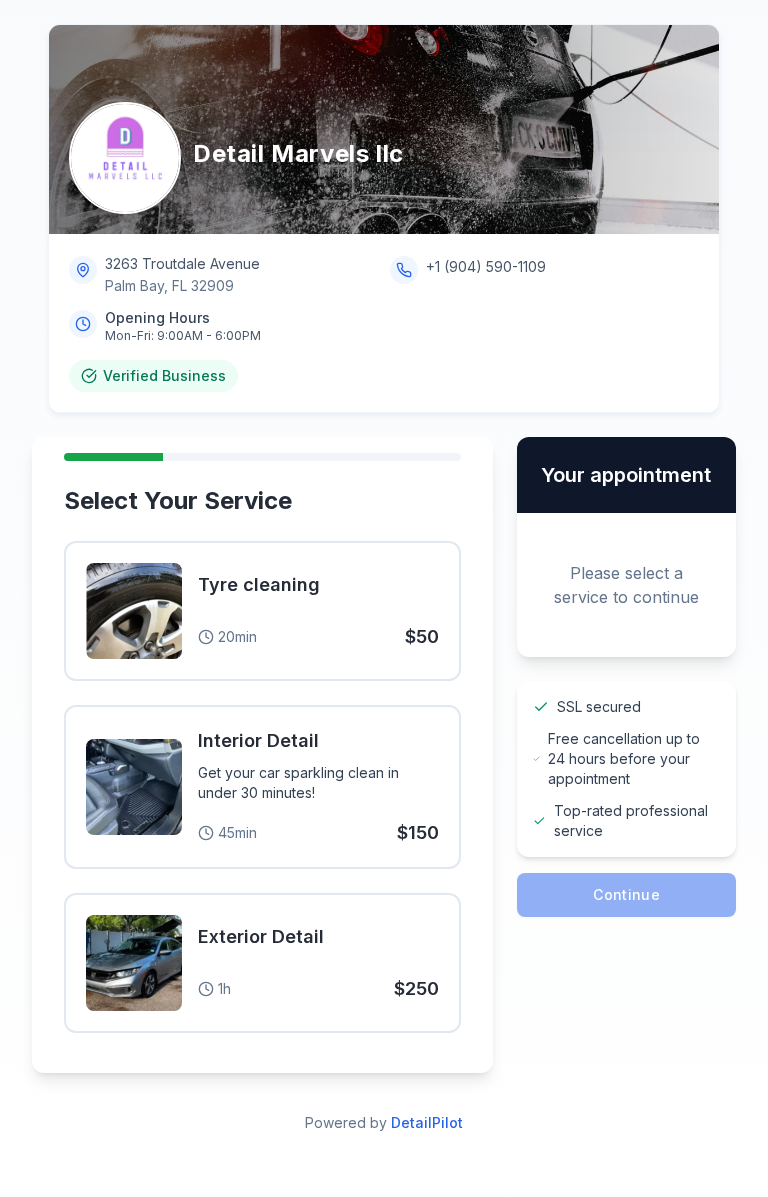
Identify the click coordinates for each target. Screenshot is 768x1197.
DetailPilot (427, 1122)
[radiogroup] (262, 791)
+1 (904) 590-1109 (486, 266)
